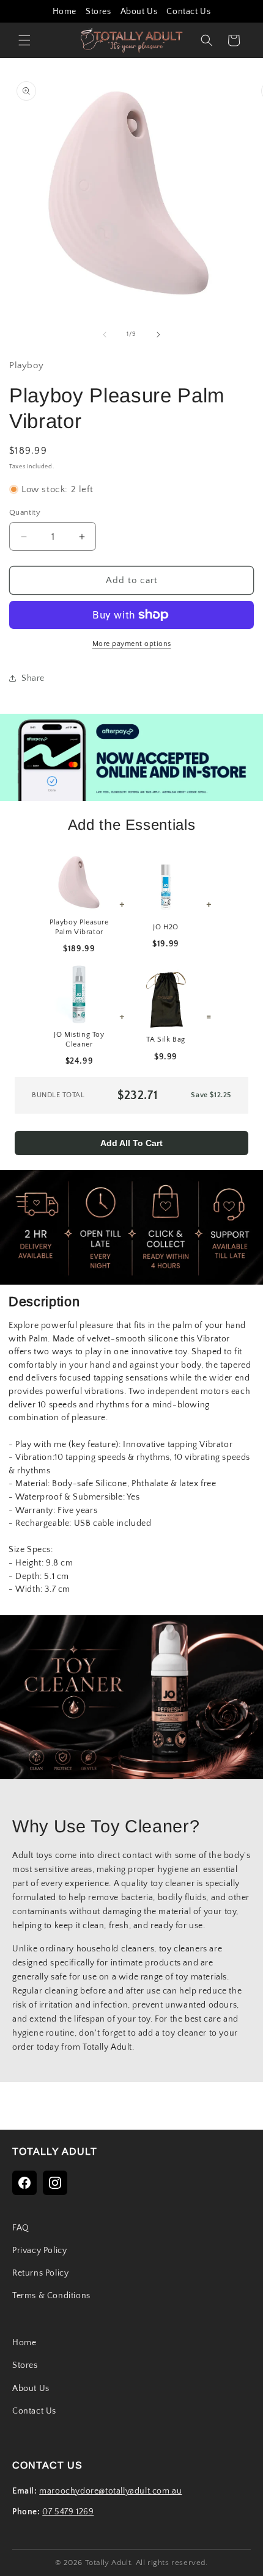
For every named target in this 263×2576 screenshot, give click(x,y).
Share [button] (33, 678)
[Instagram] (55, 2183)
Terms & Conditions (51, 2296)
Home (65, 12)
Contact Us (188, 12)
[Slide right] (158, 335)
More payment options (132, 644)
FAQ (21, 2228)
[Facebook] (24, 2183)
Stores (98, 12)
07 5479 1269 (68, 2512)
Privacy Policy (39, 2251)
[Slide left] (105, 335)
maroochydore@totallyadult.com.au (110, 2491)
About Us (139, 12)
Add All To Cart (131, 1143)
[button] (24, 40)
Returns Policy (40, 2273)
